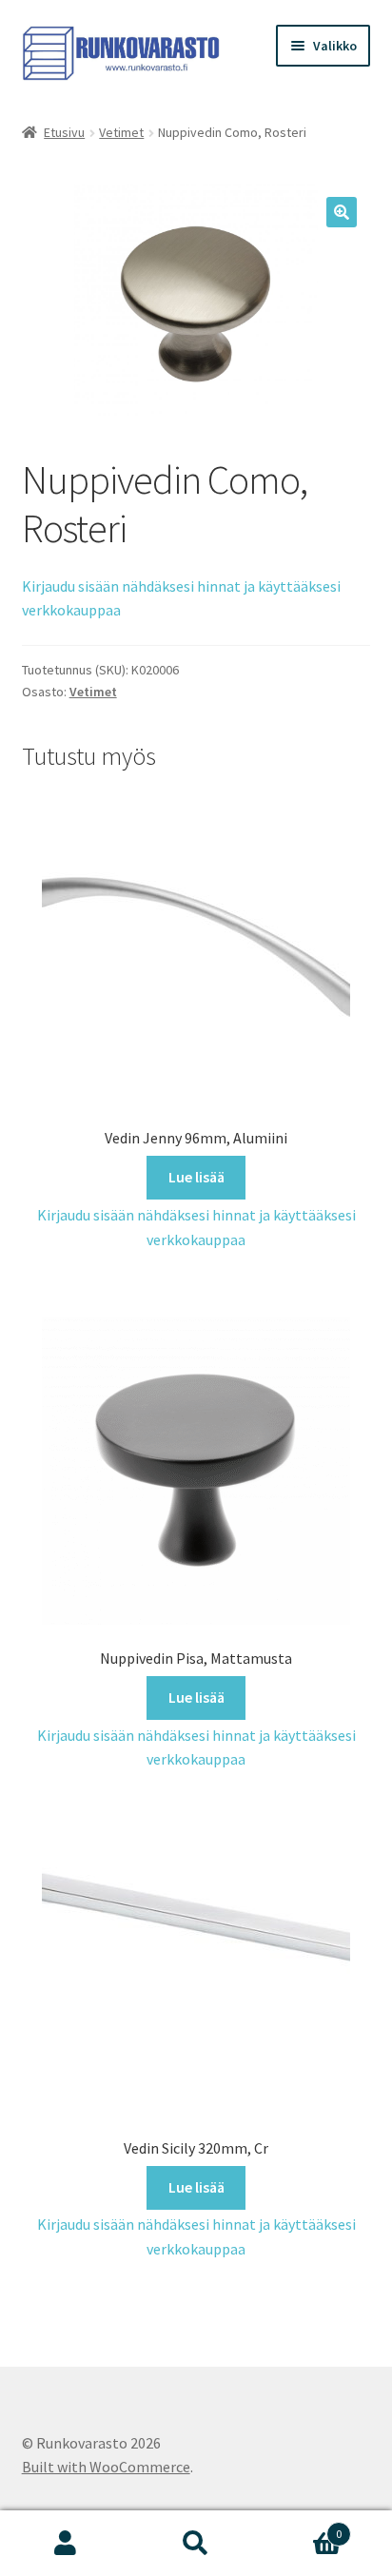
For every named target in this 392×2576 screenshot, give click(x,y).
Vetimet (121, 132)
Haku (196, 2544)
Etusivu (64, 132)
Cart (302, 2527)
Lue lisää (196, 1177)
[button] (342, 212)
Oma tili (65, 2544)
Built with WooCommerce (106, 2467)
